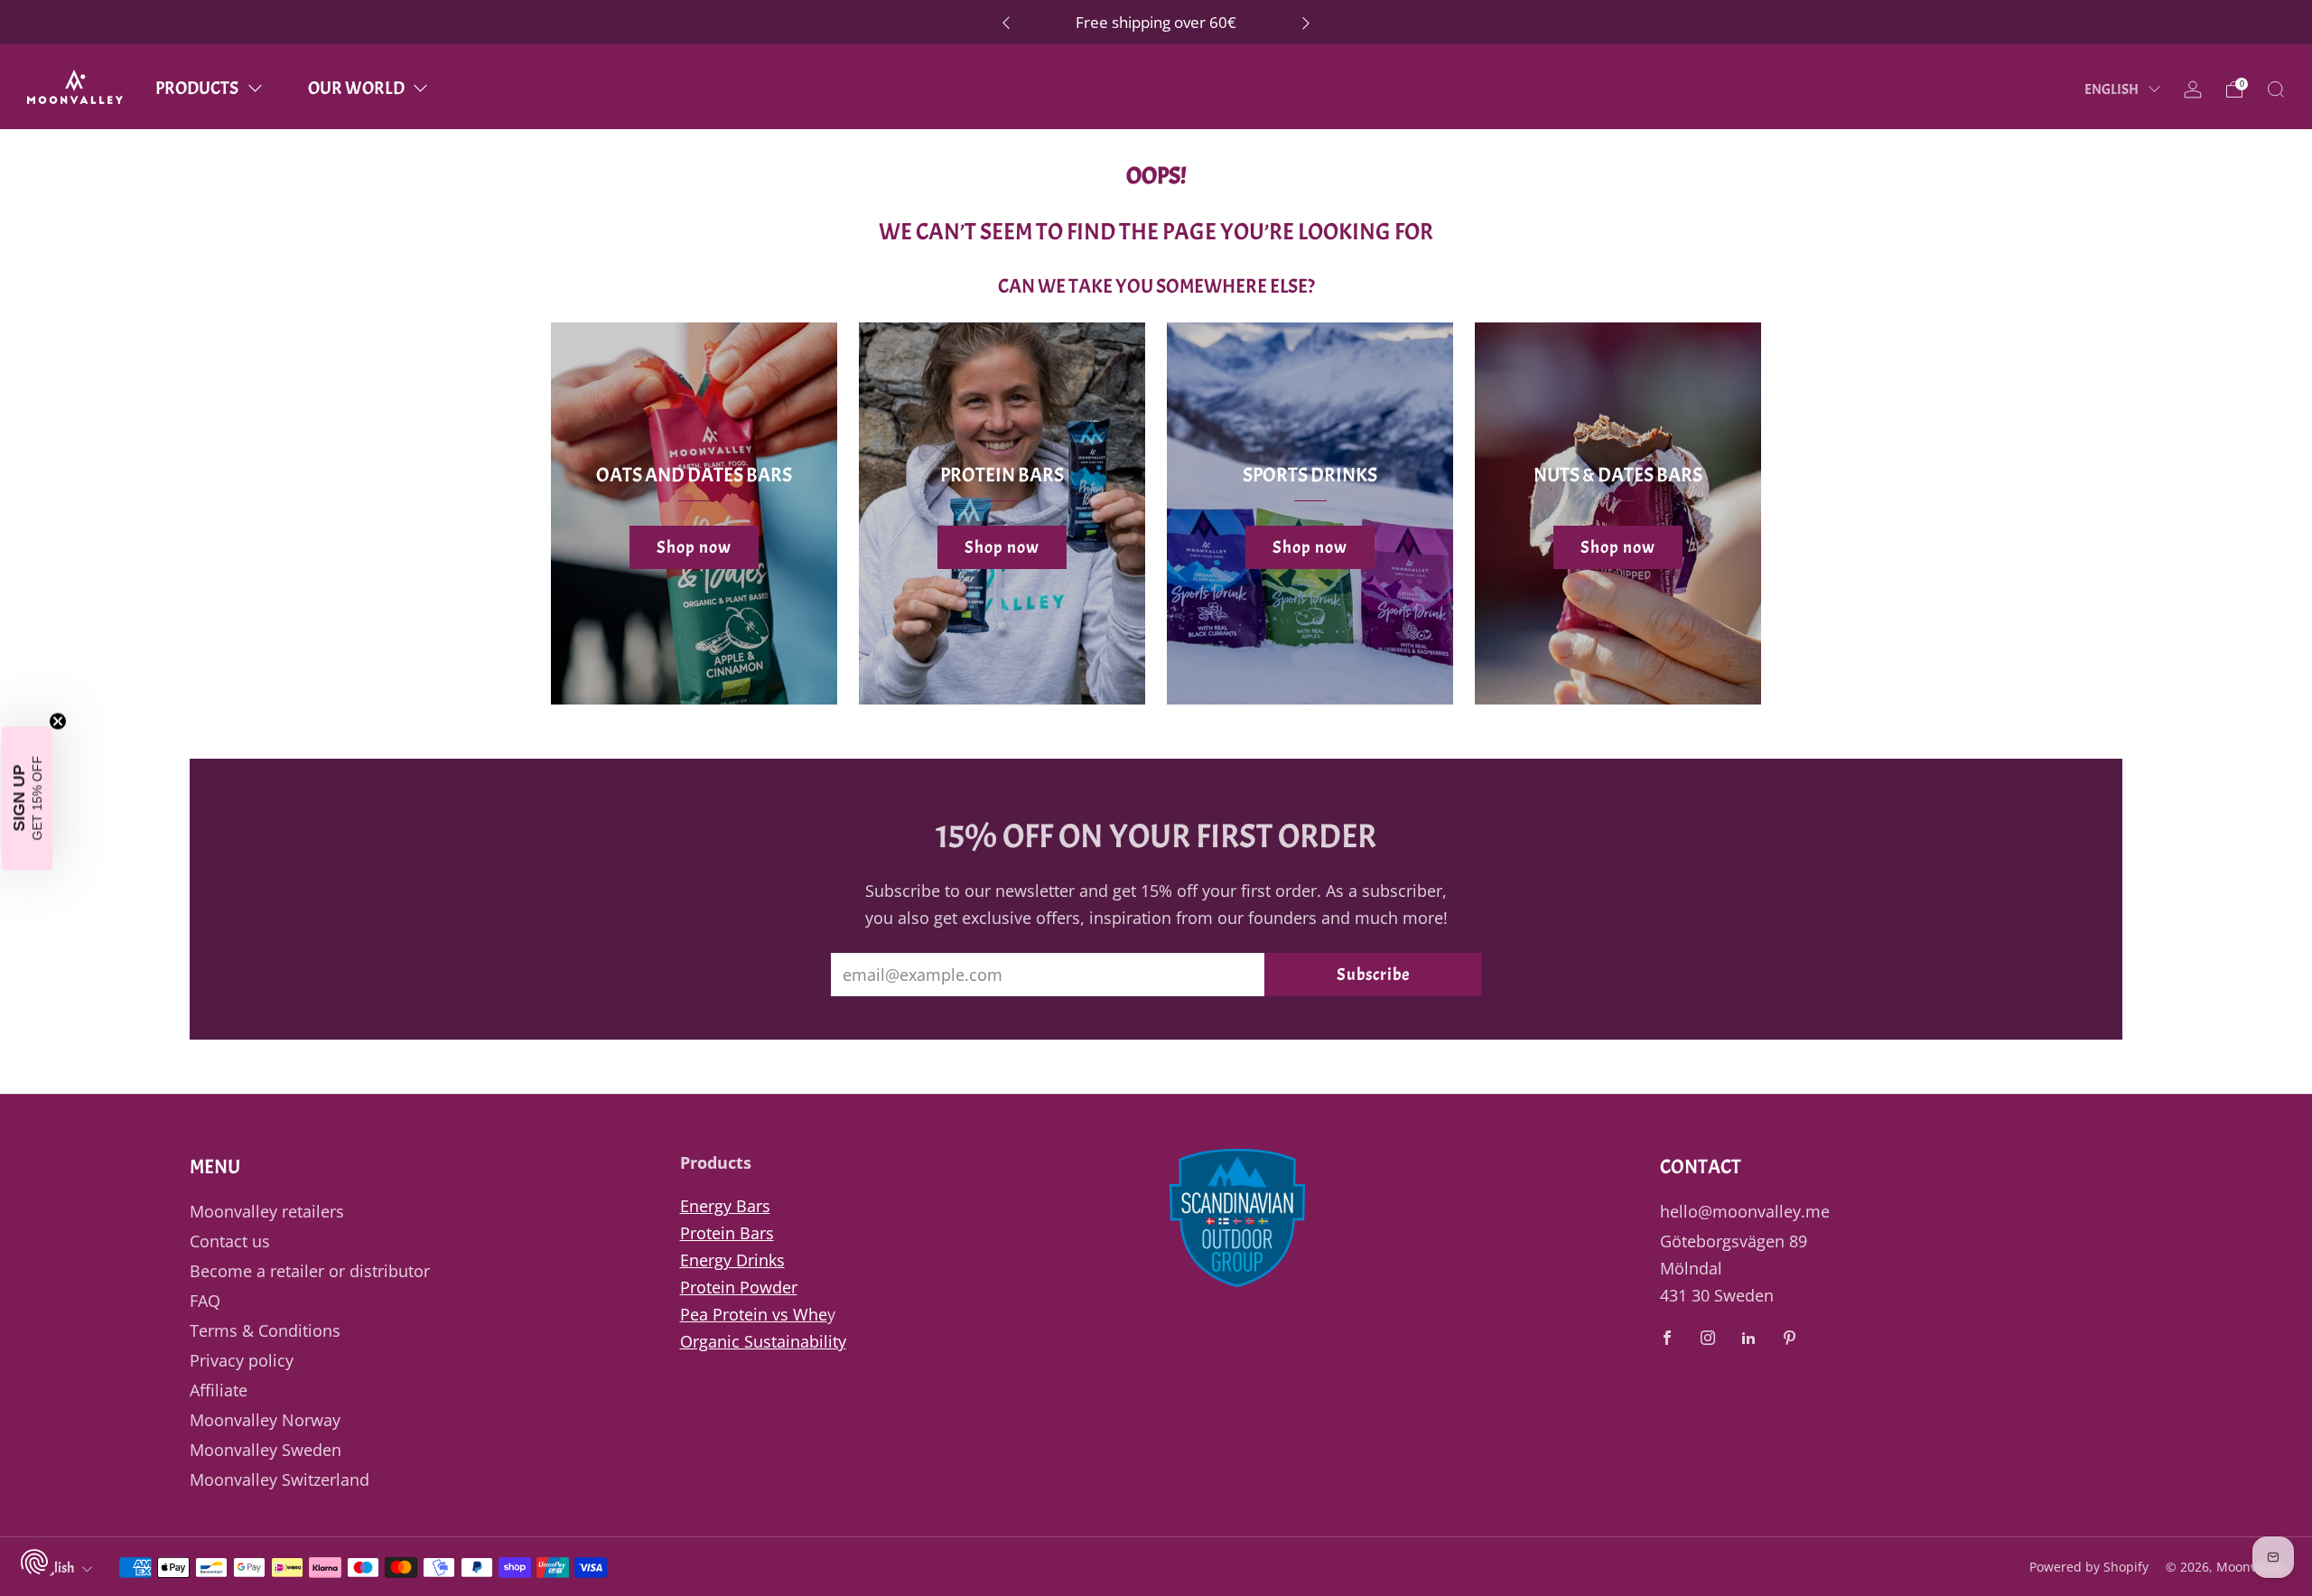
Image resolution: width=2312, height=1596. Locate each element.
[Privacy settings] (34, 1562)
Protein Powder (739, 1287)
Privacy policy (242, 1360)
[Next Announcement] (1306, 22)
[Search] (2276, 89)
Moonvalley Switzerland (280, 1479)
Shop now (694, 547)
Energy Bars (725, 1206)
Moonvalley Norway (265, 1420)
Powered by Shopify (2089, 1567)
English (2112, 89)
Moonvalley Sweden (266, 1450)
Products (197, 88)
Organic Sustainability (763, 1341)
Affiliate (219, 1390)
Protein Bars (727, 1233)
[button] (27, 798)
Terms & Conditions (265, 1330)
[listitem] (1156, 22)
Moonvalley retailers (267, 1211)
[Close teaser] (58, 721)
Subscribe (1373, 975)
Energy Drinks (732, 1260)
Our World (356, 88)
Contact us (230, 1241)
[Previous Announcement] (1006, 22)
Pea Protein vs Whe (754, 1314)
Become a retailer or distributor (310, 1271)
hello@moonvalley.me (1745, 1211)
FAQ (205, 1301)
